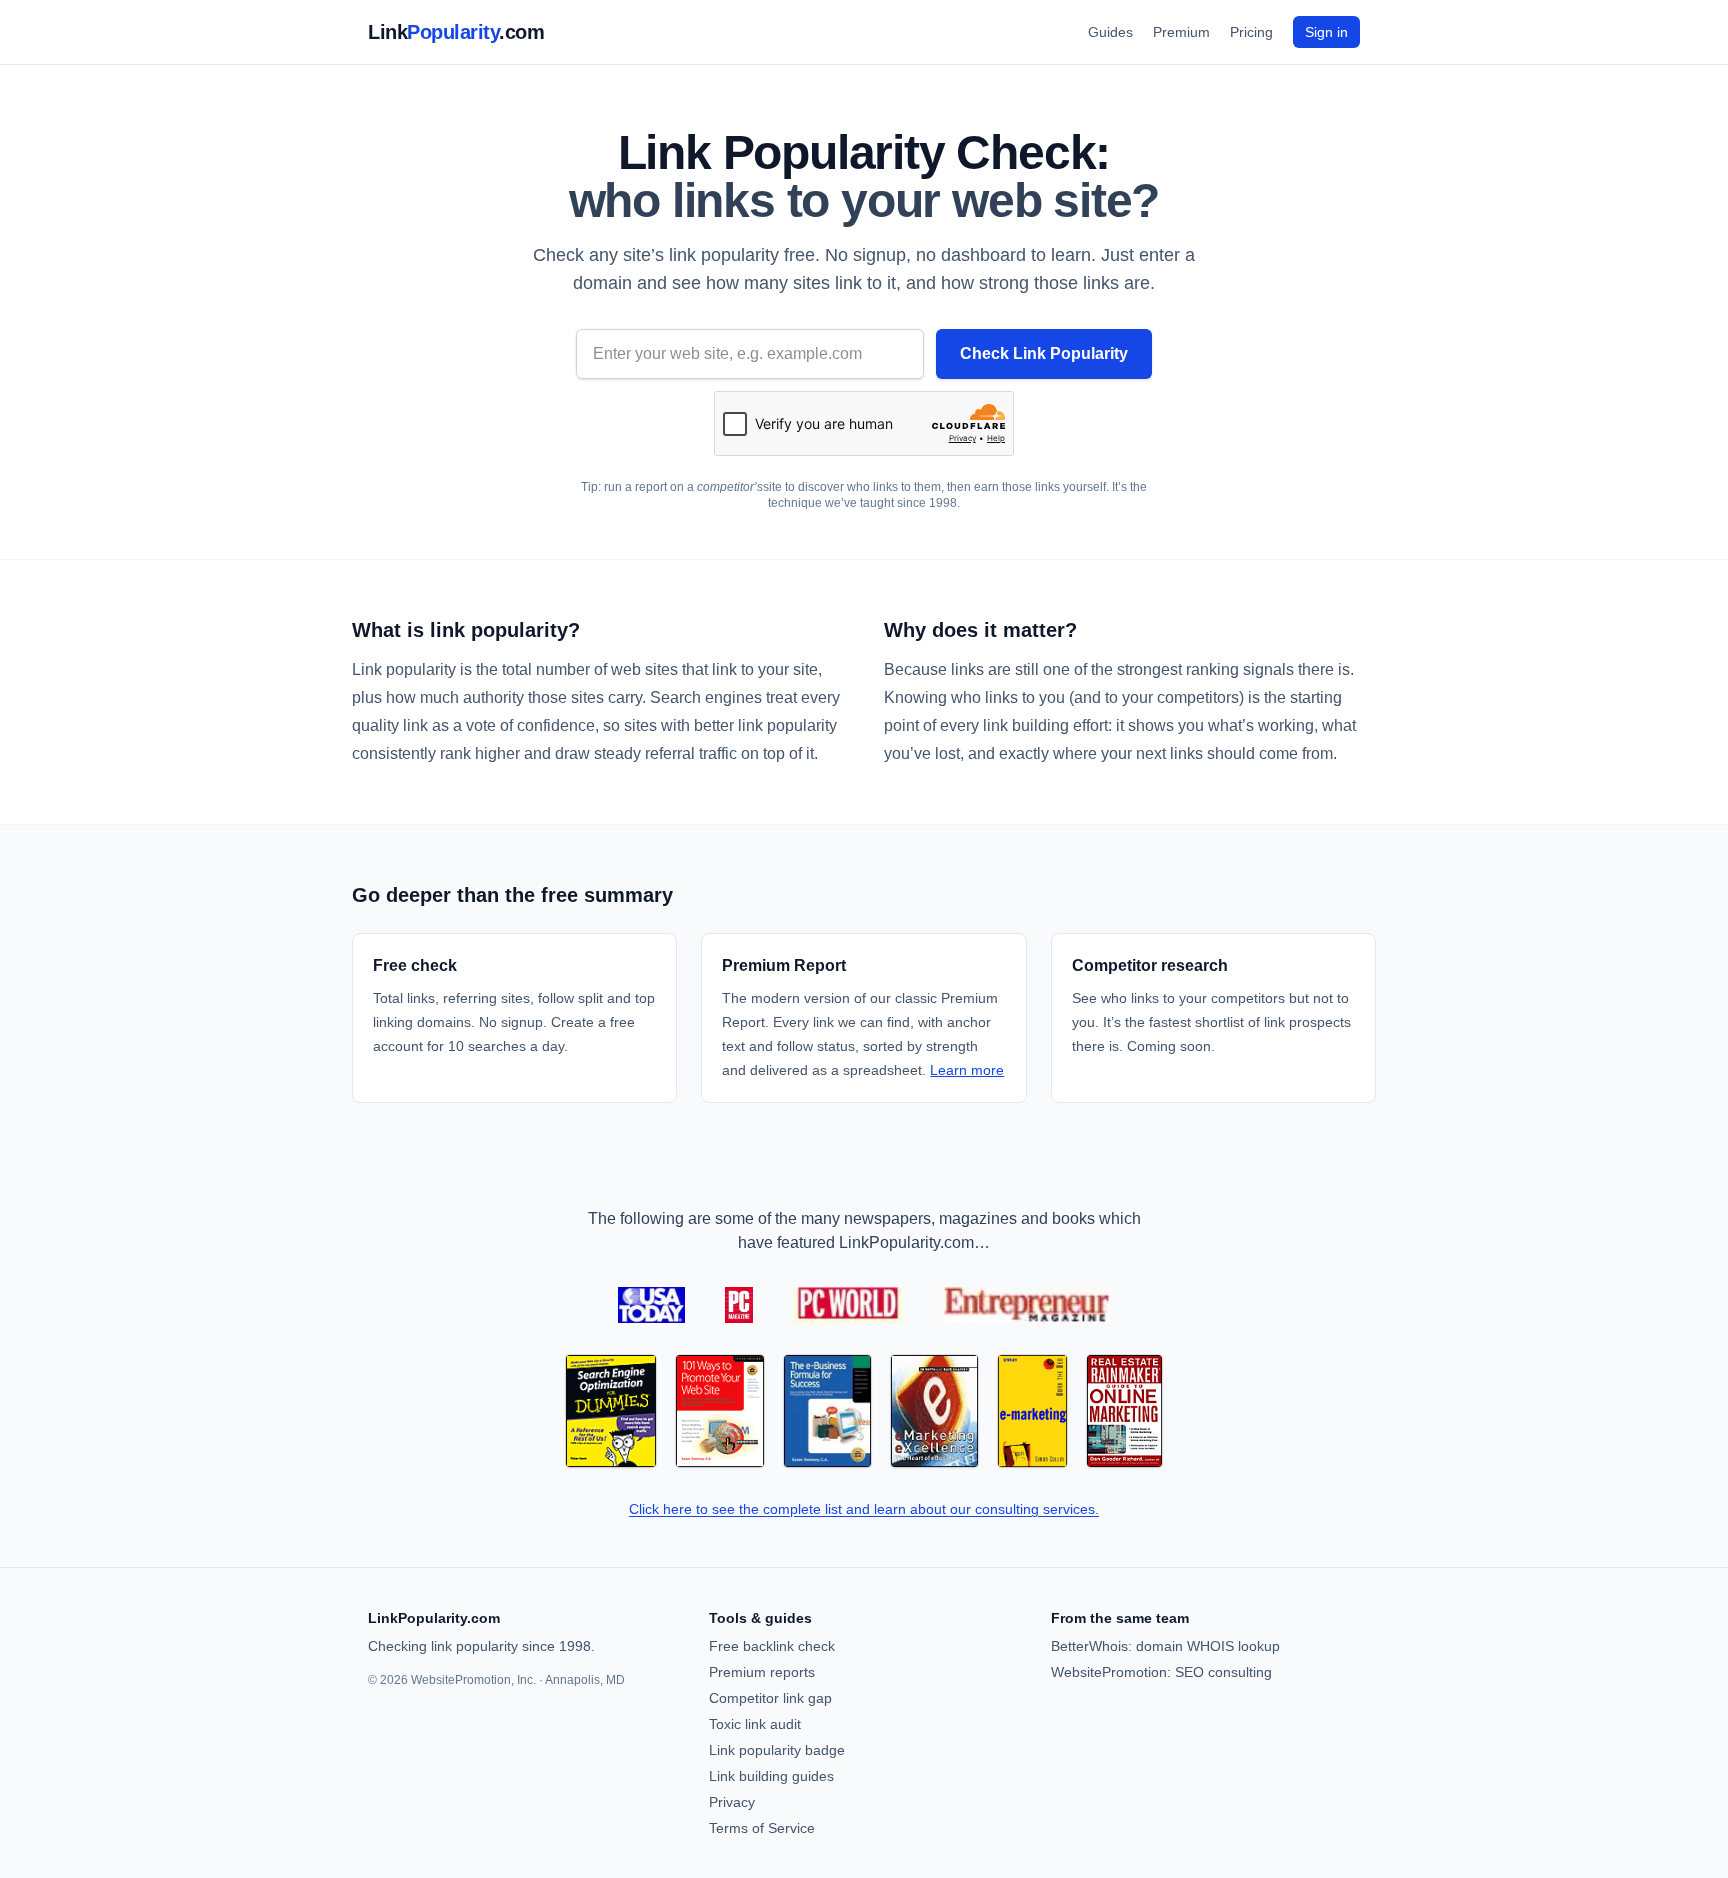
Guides (1110, 32)
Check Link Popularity (1044, 353)
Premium (1181, 32)
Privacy (732, 1802)
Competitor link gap (770, 1698)
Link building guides (771, 1776)
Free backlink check (772, 1646)
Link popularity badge (777, 1750)
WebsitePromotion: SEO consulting (1161, 1672)
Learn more (967, 1070)
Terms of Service (762, 1828)
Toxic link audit (755, 1724)
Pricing (1251, 32)
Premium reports (762, 1672)
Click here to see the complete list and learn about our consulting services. (864, 1509)
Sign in (1326, 32)
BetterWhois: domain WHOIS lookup (1165, 1646)
